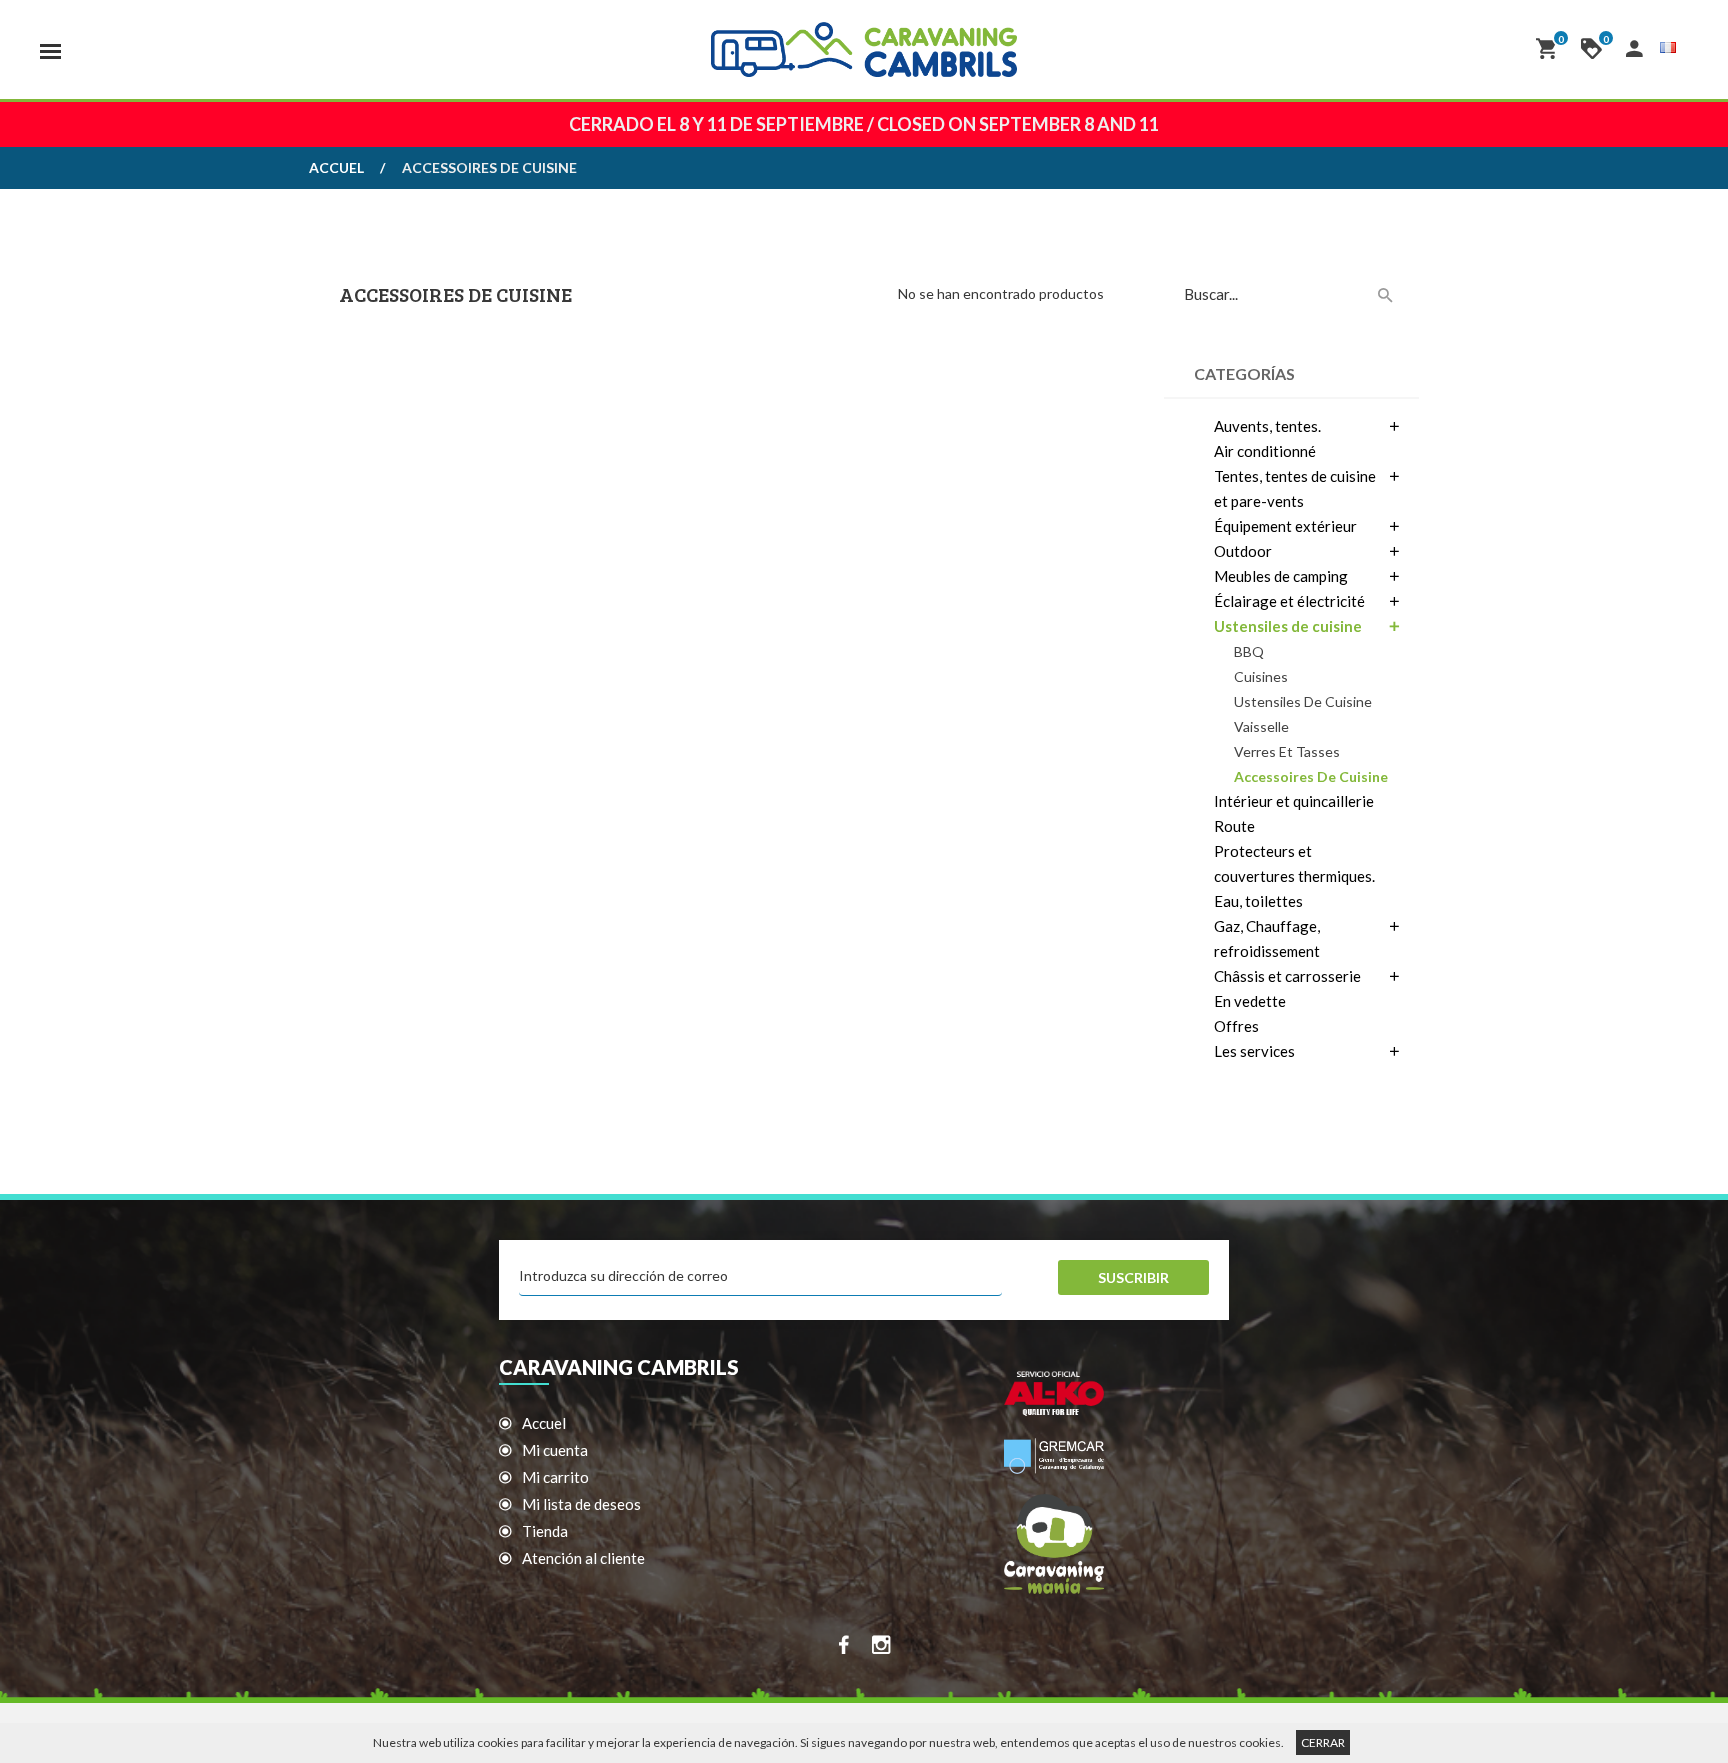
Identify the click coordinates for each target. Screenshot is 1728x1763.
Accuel (336, 167)
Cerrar (1323, 1742)
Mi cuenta (555, 1450)
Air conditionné (1265, 451)
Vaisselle (1261, 726)
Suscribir (1133, 1277)
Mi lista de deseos (581, 1504)
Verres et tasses (1287, 751)
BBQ (1249, 651)
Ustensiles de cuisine (1303, 701)
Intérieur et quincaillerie (1294, 801)
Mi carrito (555, 1477)
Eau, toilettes (1258, 901)
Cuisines (1261, 676)
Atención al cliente (583, 1558)
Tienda (545, 1531)
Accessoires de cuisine (1311, 776)
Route (1234, 826)
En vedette (1250, 1001)
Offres (1236, 1026)
